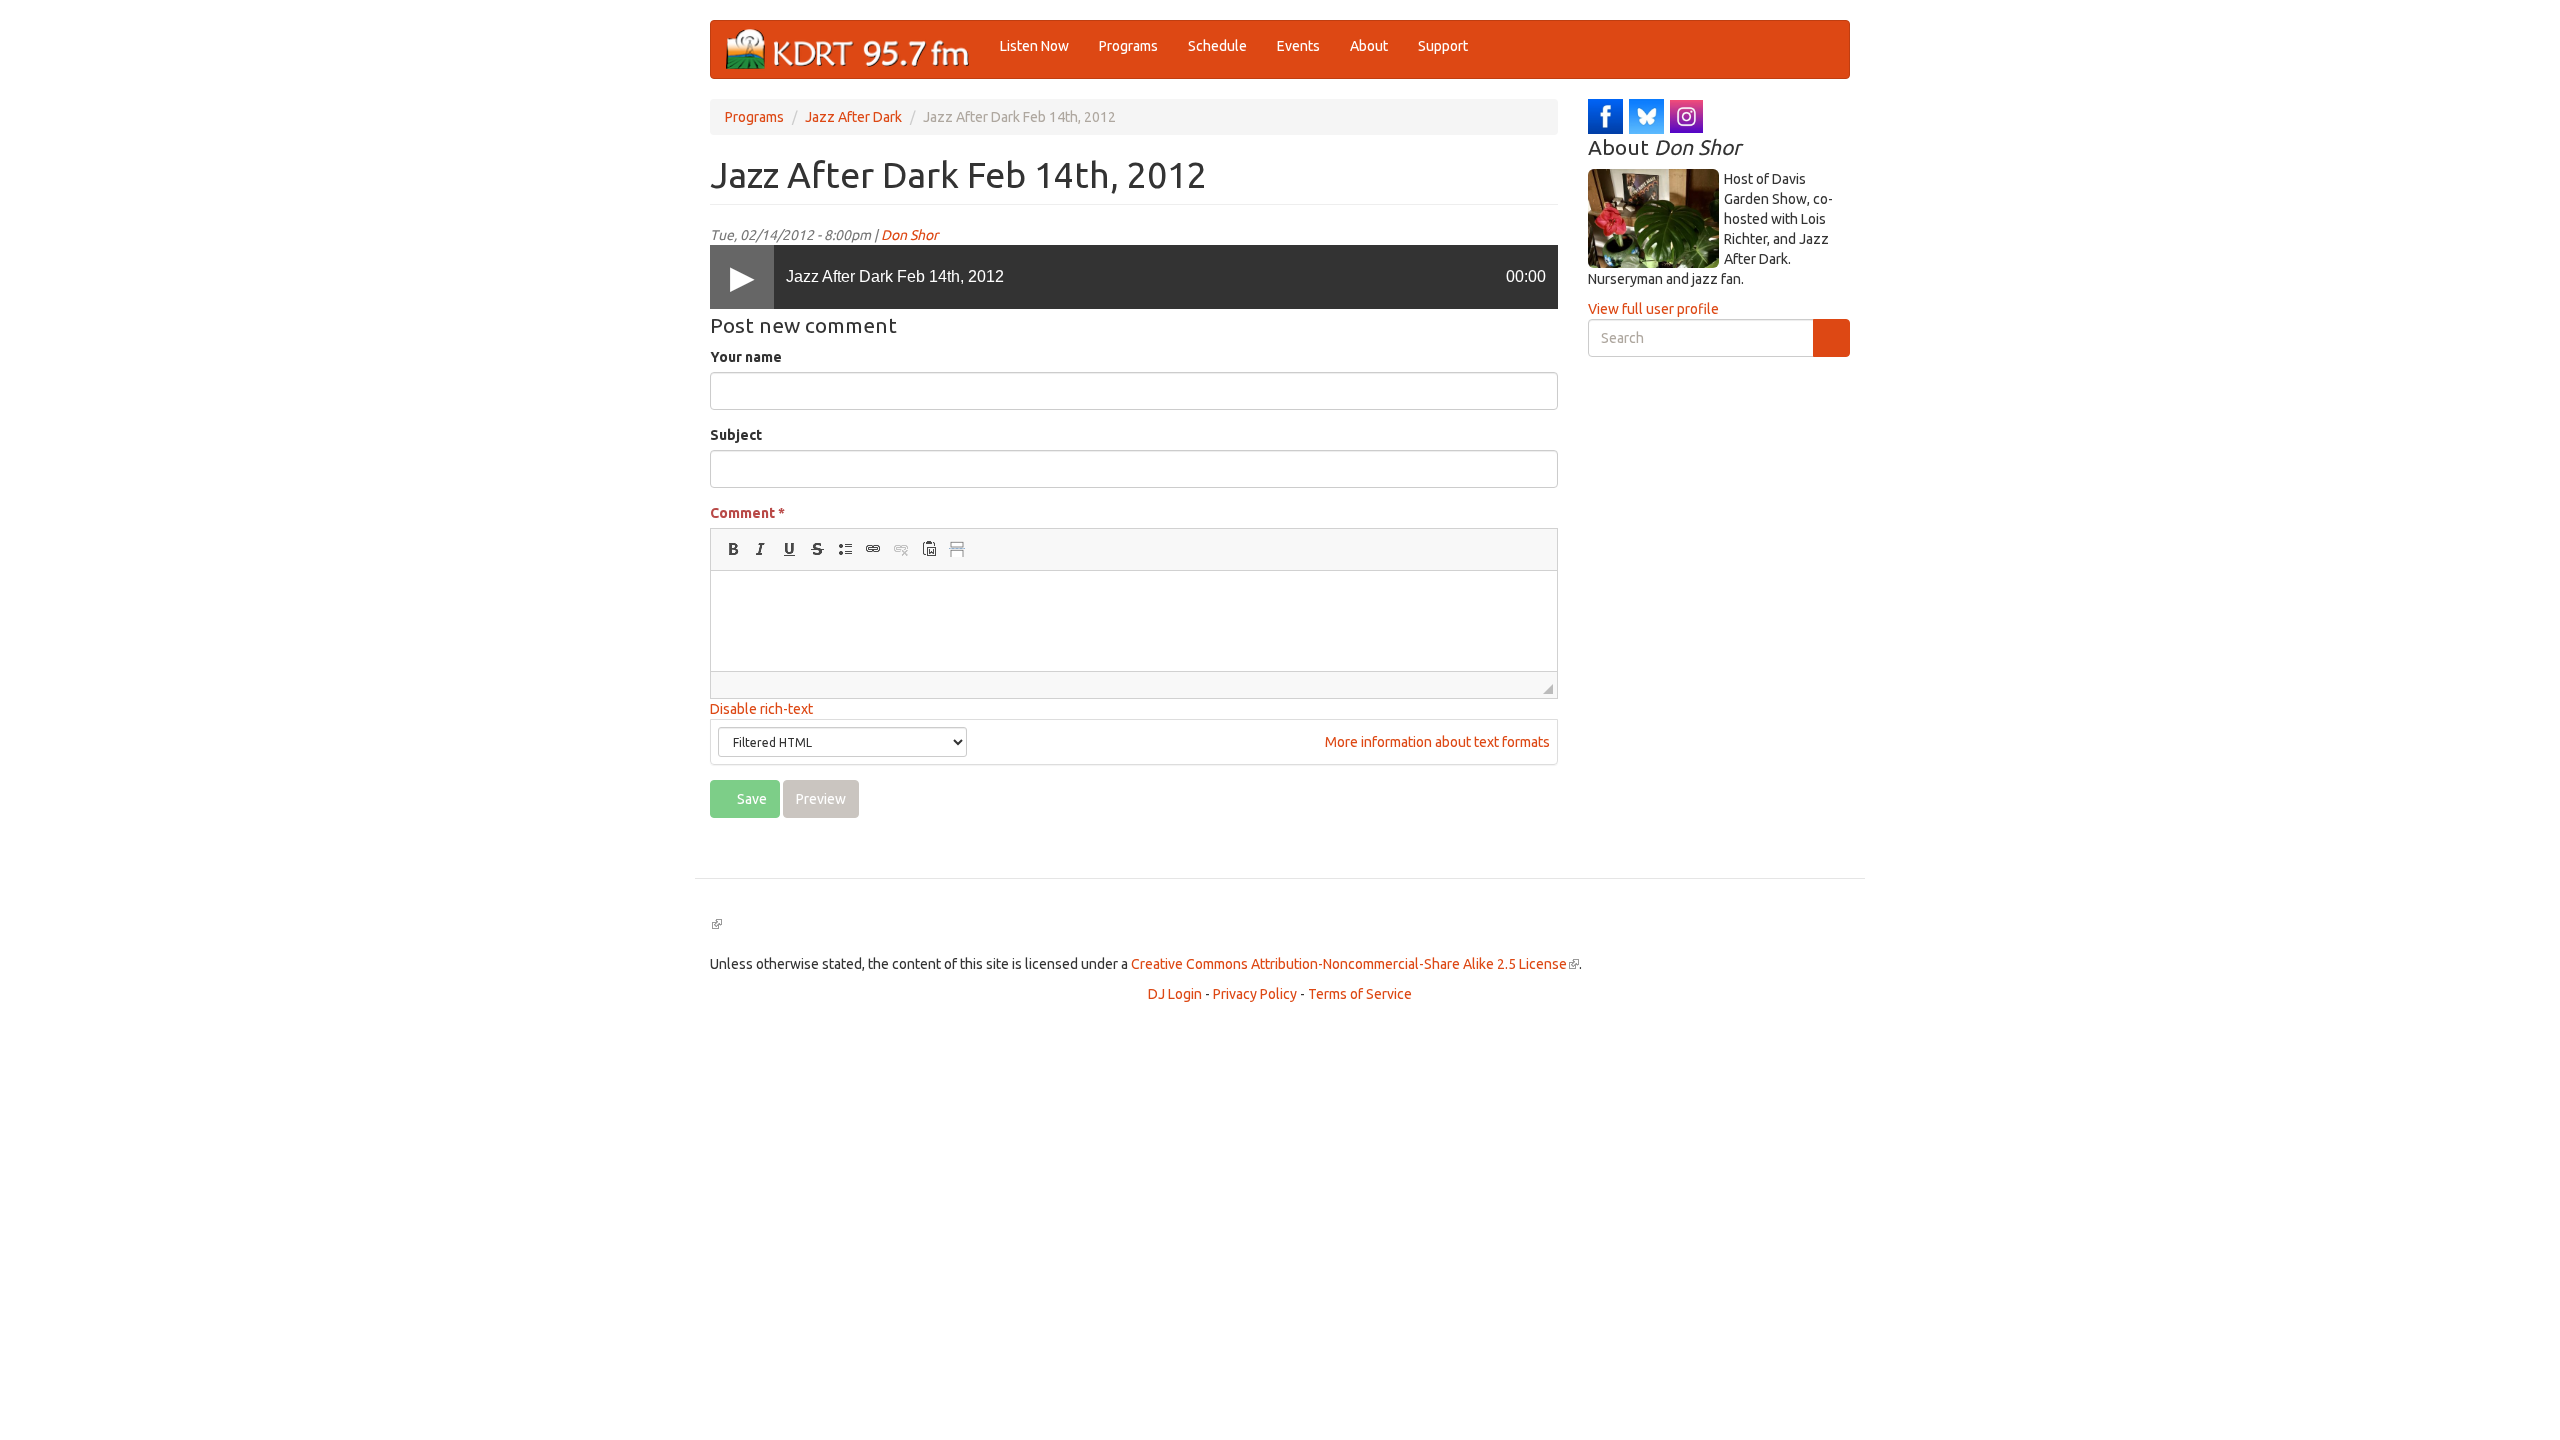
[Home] (855, 49)
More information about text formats (1436, 742)
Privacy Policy (1255, 994)
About (1369, 46)
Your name (746, 357)
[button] (733, 549)
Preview (821, 799)
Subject (736, 435)
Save (750, 799)
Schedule (1217, 46)
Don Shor (909, 235)
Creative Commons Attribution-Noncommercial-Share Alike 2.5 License (1355, 964)
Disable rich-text (761, 709)
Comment (747, 513)
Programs (1128, 46)
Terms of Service (1360, 994)
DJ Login (1175, 994)
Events (1298, 46)
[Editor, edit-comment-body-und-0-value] (1134, 621)
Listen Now (1034, 46)
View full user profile (1653, 309)
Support (1443, 46)
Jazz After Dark (853, 117)
